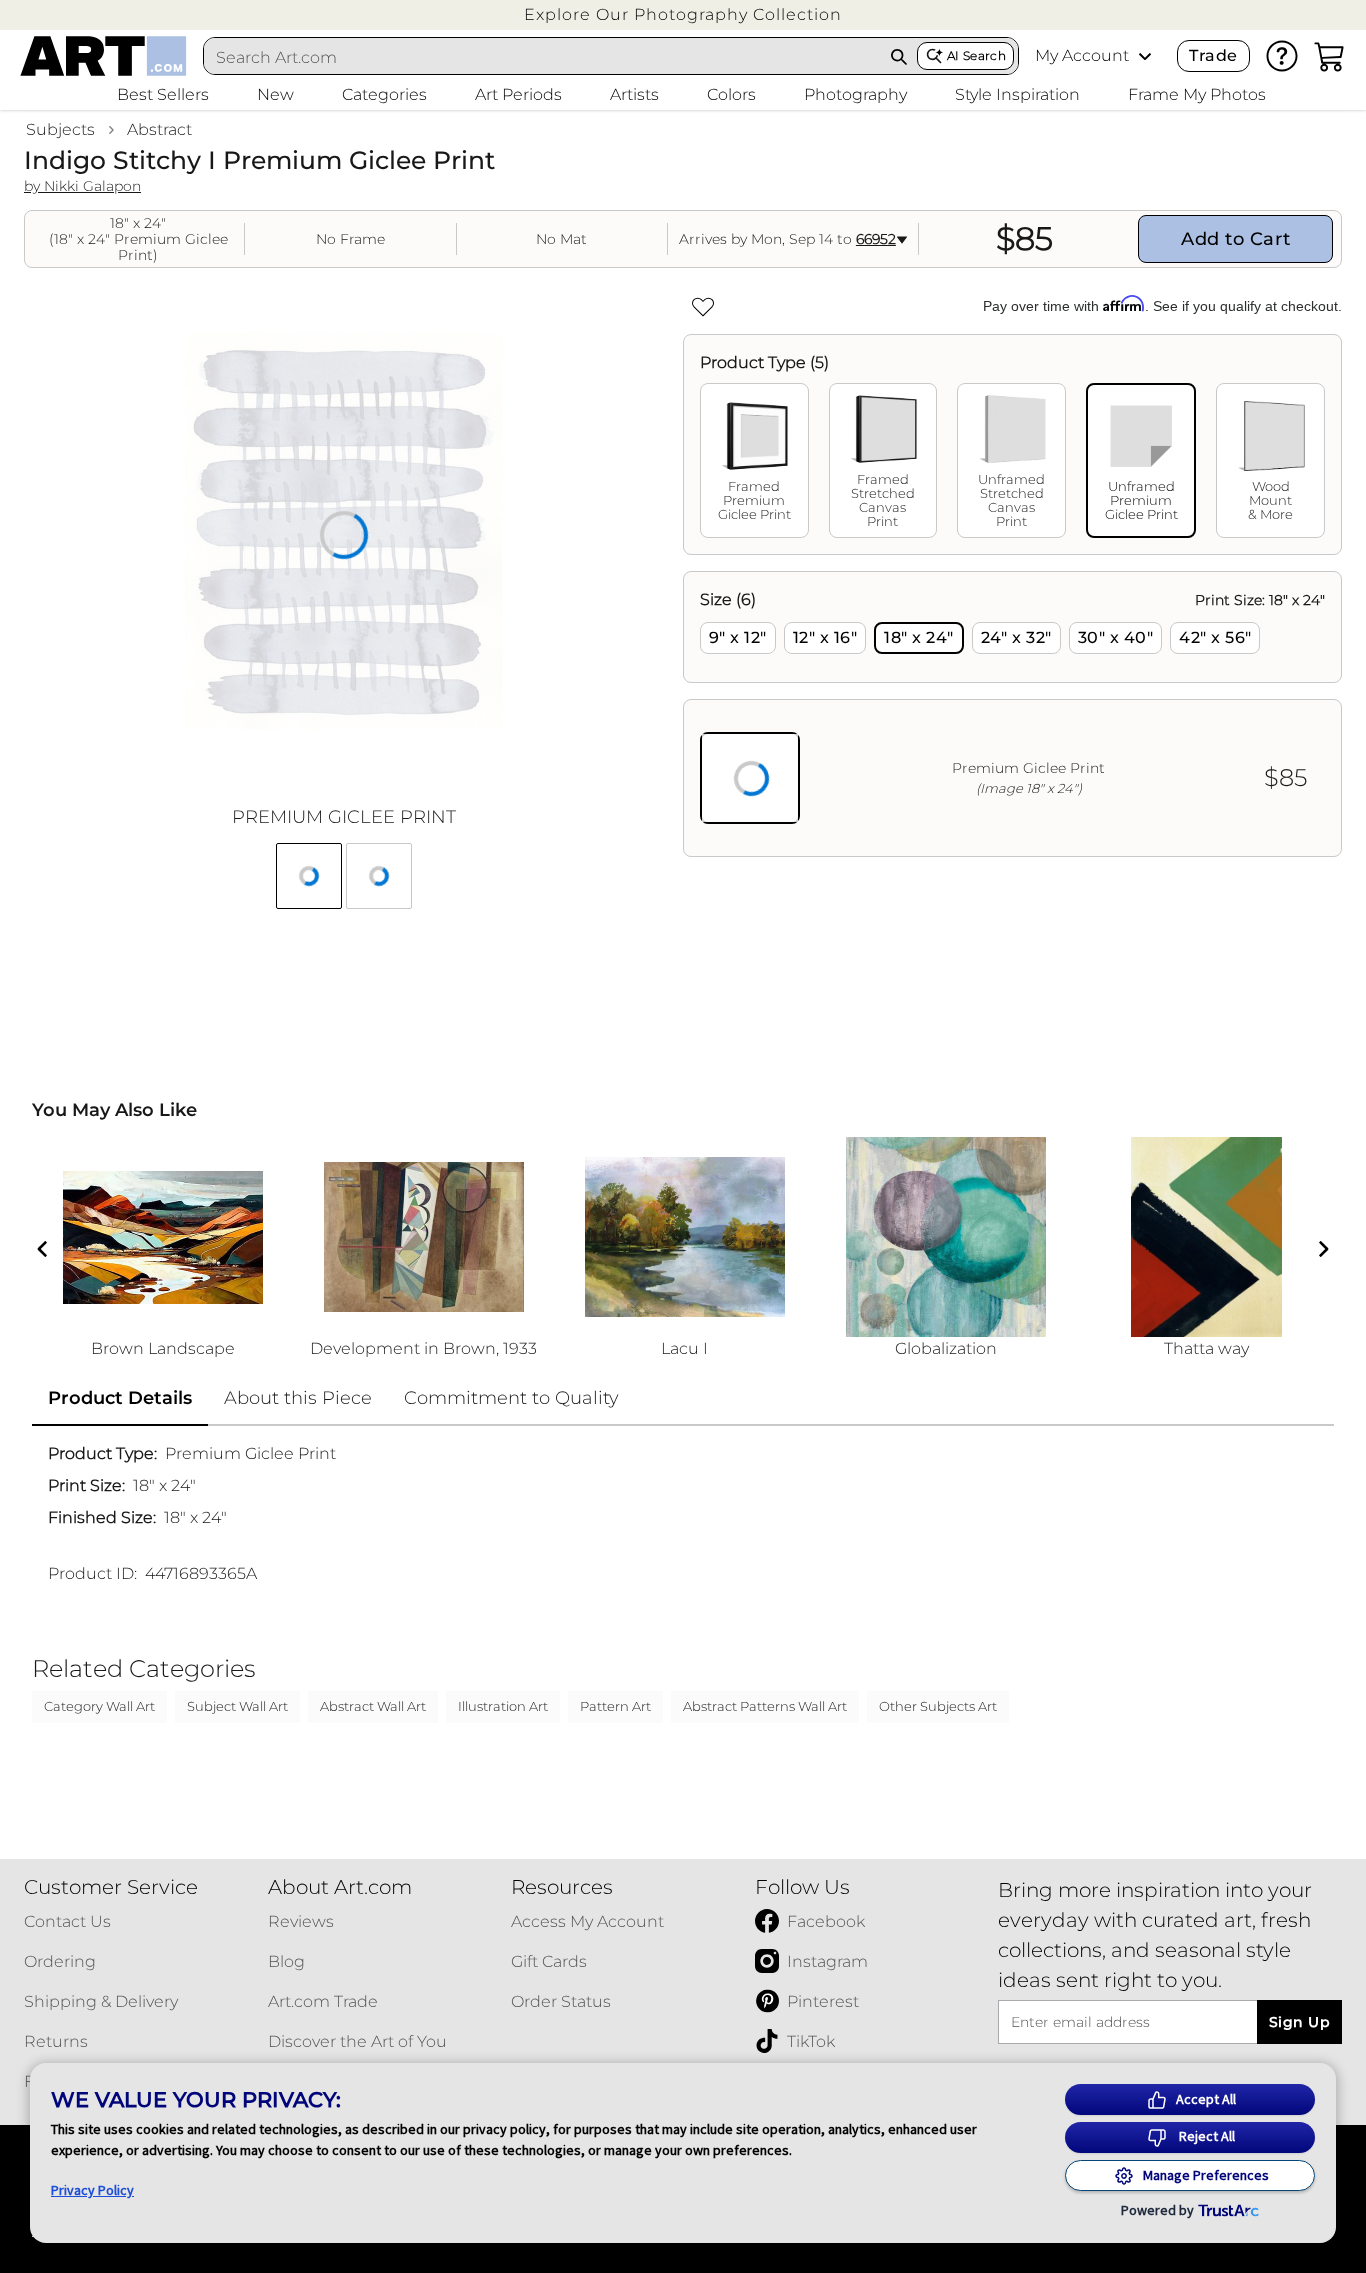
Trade (1213, 55)
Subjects (60, 129)
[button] (683, 14)
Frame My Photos (1197, 94)
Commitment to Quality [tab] (511, 1398)
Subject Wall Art (237, 1706)
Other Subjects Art (938, 1706)
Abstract (159, 129)
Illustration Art (503, 1706)
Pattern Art (615, 1706)
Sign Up (1299, 2022)
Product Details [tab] (120, 1398)
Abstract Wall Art (373, 1706)
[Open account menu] (1145, 56)
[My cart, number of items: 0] (1330, 56)
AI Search (976, 55)
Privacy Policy (92, 2190)
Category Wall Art (99, 1706)
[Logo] (103, 56)
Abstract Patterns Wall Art (765, 1706)
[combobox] (542, 57)
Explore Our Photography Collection (683, 14)
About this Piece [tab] (298, 1398)
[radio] (738, 638)
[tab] (754, 460)
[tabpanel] (1012, 714)
